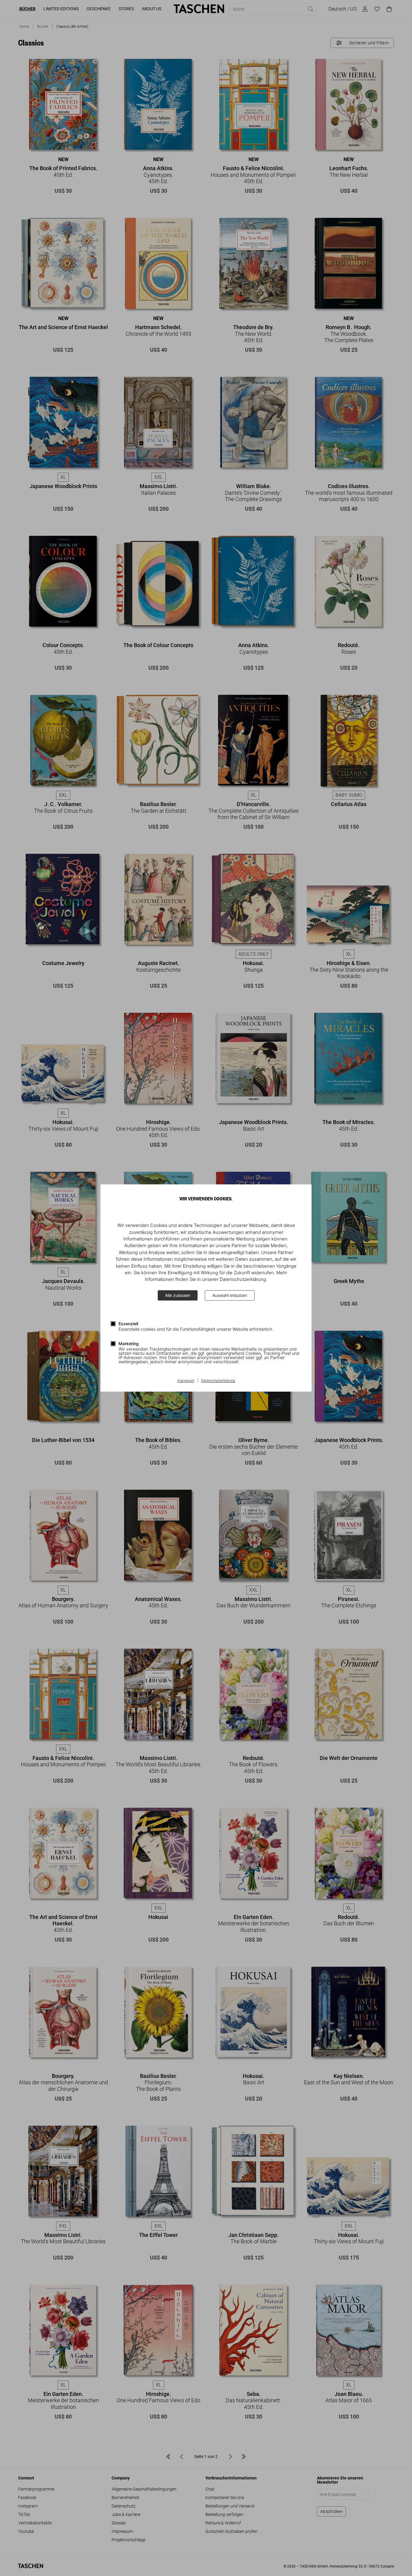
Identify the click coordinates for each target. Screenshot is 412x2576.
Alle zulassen (178, 1295)
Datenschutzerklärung (218, 1381)
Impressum (186, 1381)
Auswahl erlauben (230, 1295)
